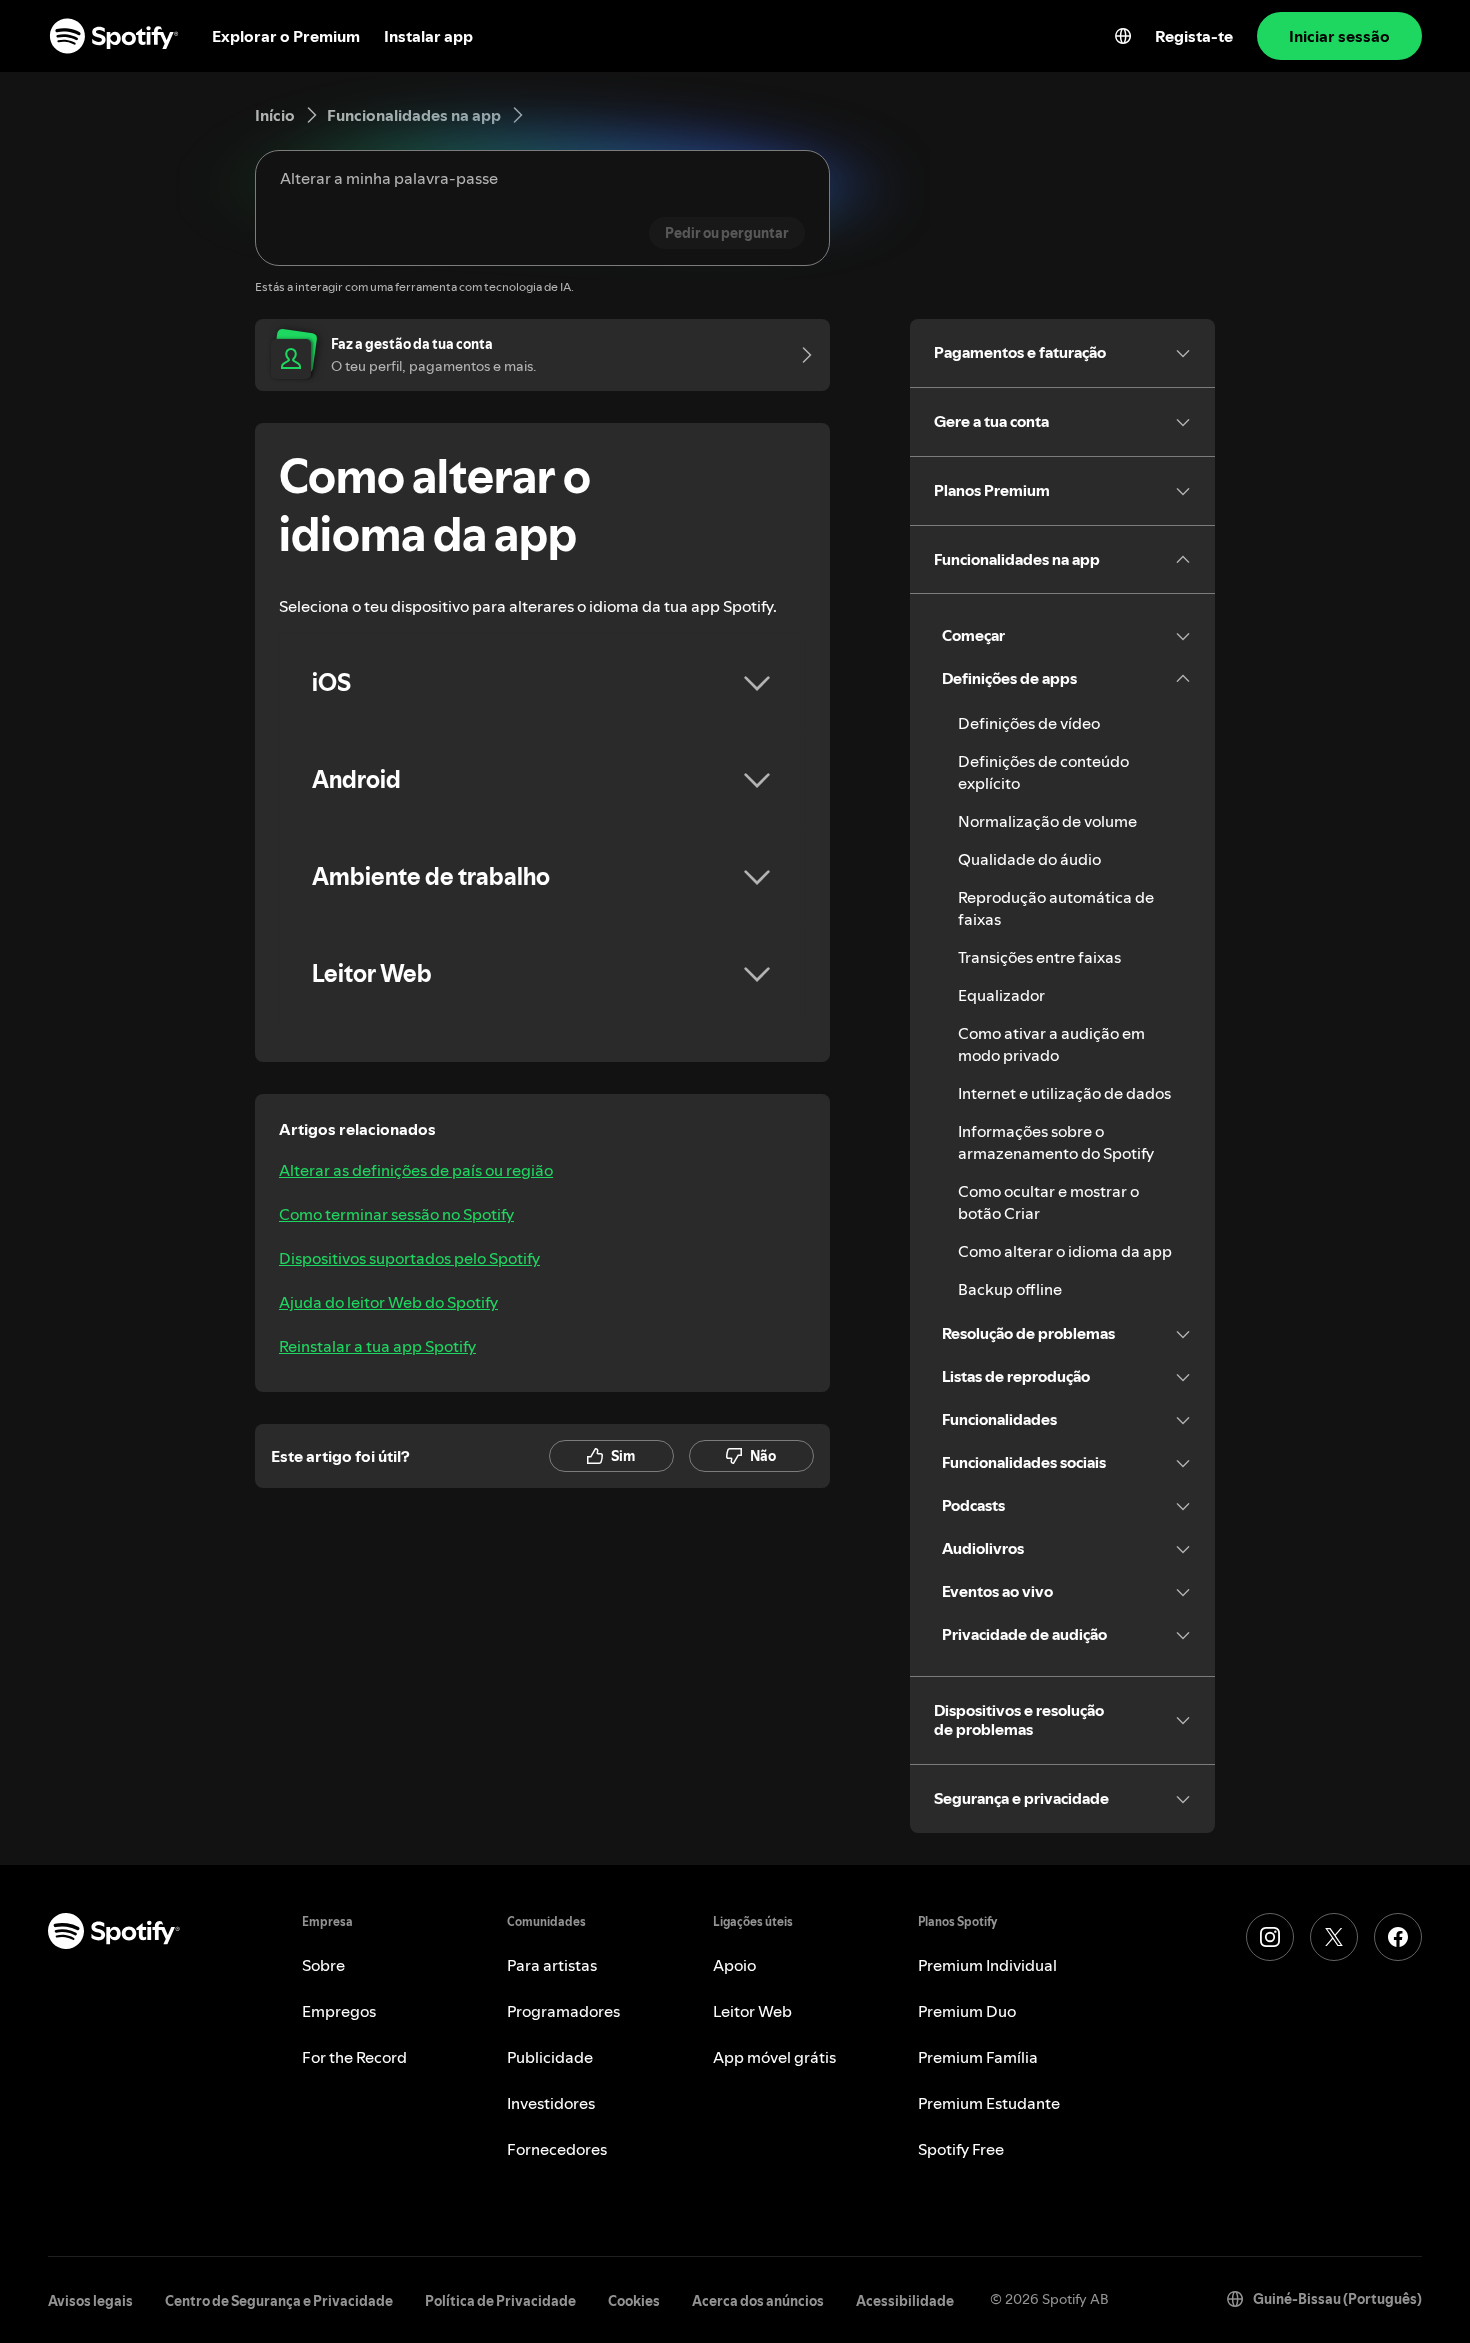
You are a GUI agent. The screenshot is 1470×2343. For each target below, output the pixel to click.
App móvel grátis (774, 2057)
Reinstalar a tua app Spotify (377, 1346)
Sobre (323, 1965)
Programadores (563, 2011)
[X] (1334, 1937)
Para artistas (552, 1965)
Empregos (339, 2011)
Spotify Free (961, 2149)
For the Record (354, 2057)
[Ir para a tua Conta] (800, 355)
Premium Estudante (989, 2103)
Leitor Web (752, 2011)
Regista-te (1194, 36)
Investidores (551, 2103)
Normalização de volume (1047, 821)
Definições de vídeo (1029, 723)
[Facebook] (1398, 1937)
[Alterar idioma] (1123, 36)
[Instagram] (1270, 1937)
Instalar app (428, 36)
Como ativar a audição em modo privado (1051, 1044)
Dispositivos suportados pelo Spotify (409, 1258)
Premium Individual (987, 1965)
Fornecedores (557, 2149)
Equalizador (1001, 995)
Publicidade (550, 2057)
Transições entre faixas (1039, 957)
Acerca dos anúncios (758, 2301)
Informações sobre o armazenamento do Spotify (1056, 1142)
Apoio (734, 1965)
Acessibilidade (905, 2301)
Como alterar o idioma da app (1065, 1251)
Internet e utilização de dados (1064, 1093)
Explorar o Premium (286, 36)
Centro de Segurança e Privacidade (279, 2301)
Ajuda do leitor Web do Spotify (388, 1302)
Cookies (634, 2301)
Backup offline (1010, 1289)
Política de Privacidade (500, 2301)
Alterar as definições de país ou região (416, 1170)
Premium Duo (967, 2011)
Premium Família (978, 2057)
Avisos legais (90, 2301)
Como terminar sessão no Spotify (396, 1214)
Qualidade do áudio (1029, 859)
